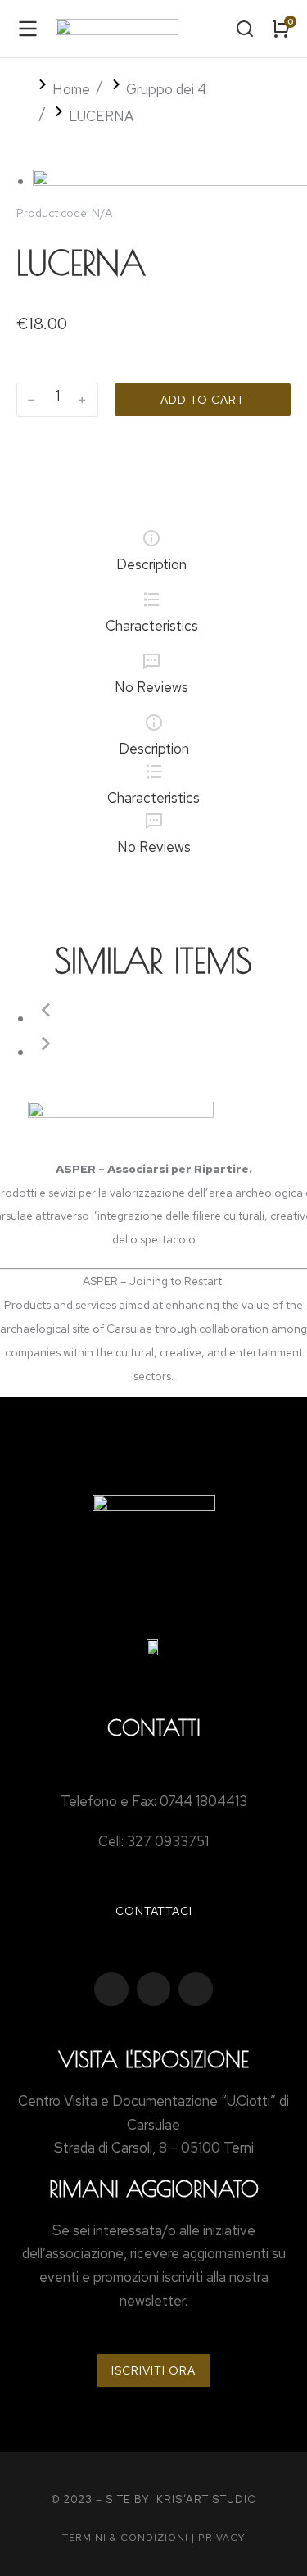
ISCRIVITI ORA (153, 2370)
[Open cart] (281, 29)
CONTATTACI (154, 1911)
